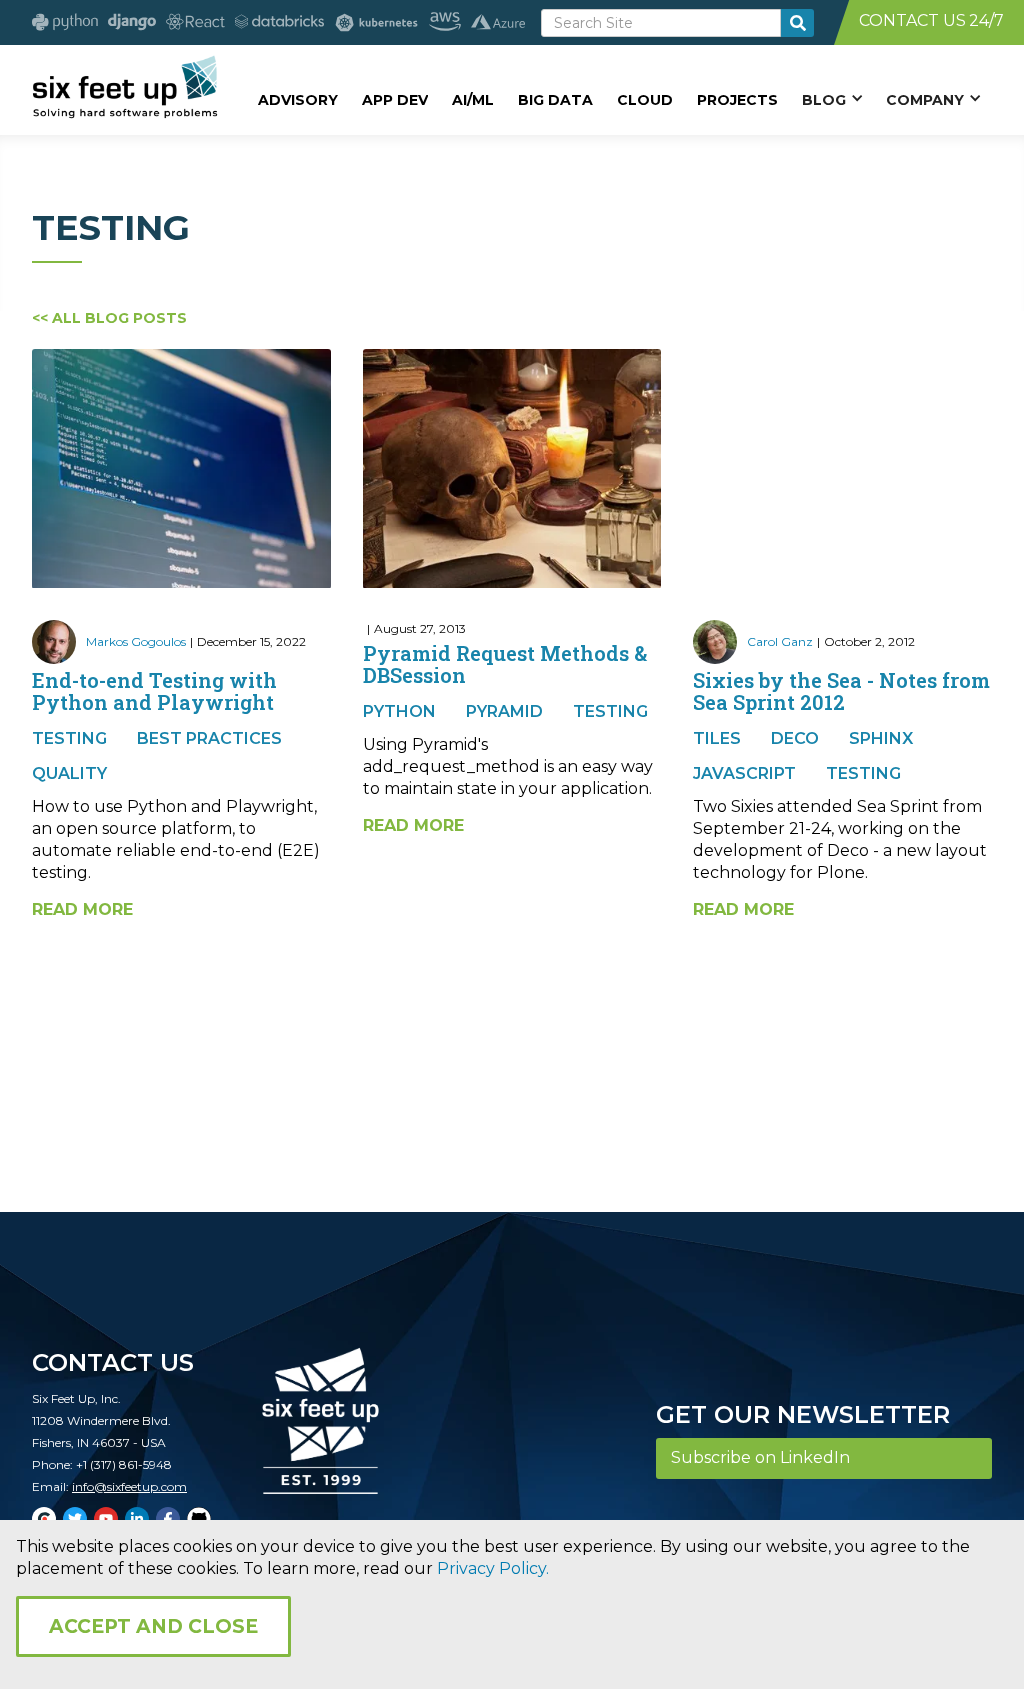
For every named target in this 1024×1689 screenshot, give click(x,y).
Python (399, 711)
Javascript (744, 773)
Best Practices (209, 738)
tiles (717, 738)
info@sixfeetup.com (129, 1486)
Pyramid (504, 711)
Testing (69, 738)
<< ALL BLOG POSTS (109, 318)
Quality (69, 773)
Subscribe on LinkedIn (760, 1457)
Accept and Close (153, 1626)
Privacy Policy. (493, 1568)
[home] (124, 87)
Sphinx (881, 738)
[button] (832, 99)
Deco (795, 738)
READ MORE (82, 909)
